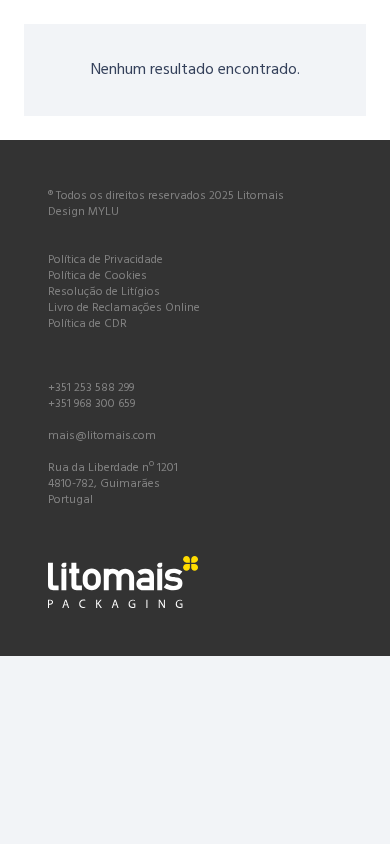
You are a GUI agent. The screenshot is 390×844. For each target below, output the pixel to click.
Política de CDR (87, 324)
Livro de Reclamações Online (124, 308)
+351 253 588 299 (91, 388)
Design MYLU (83, 212)
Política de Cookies (97, 276)
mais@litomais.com (102, 436)
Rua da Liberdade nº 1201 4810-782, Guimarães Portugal (113, 484)
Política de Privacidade (105, 260)
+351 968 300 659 (91, 404)
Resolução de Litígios (104, 292)
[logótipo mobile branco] (195, 582)
